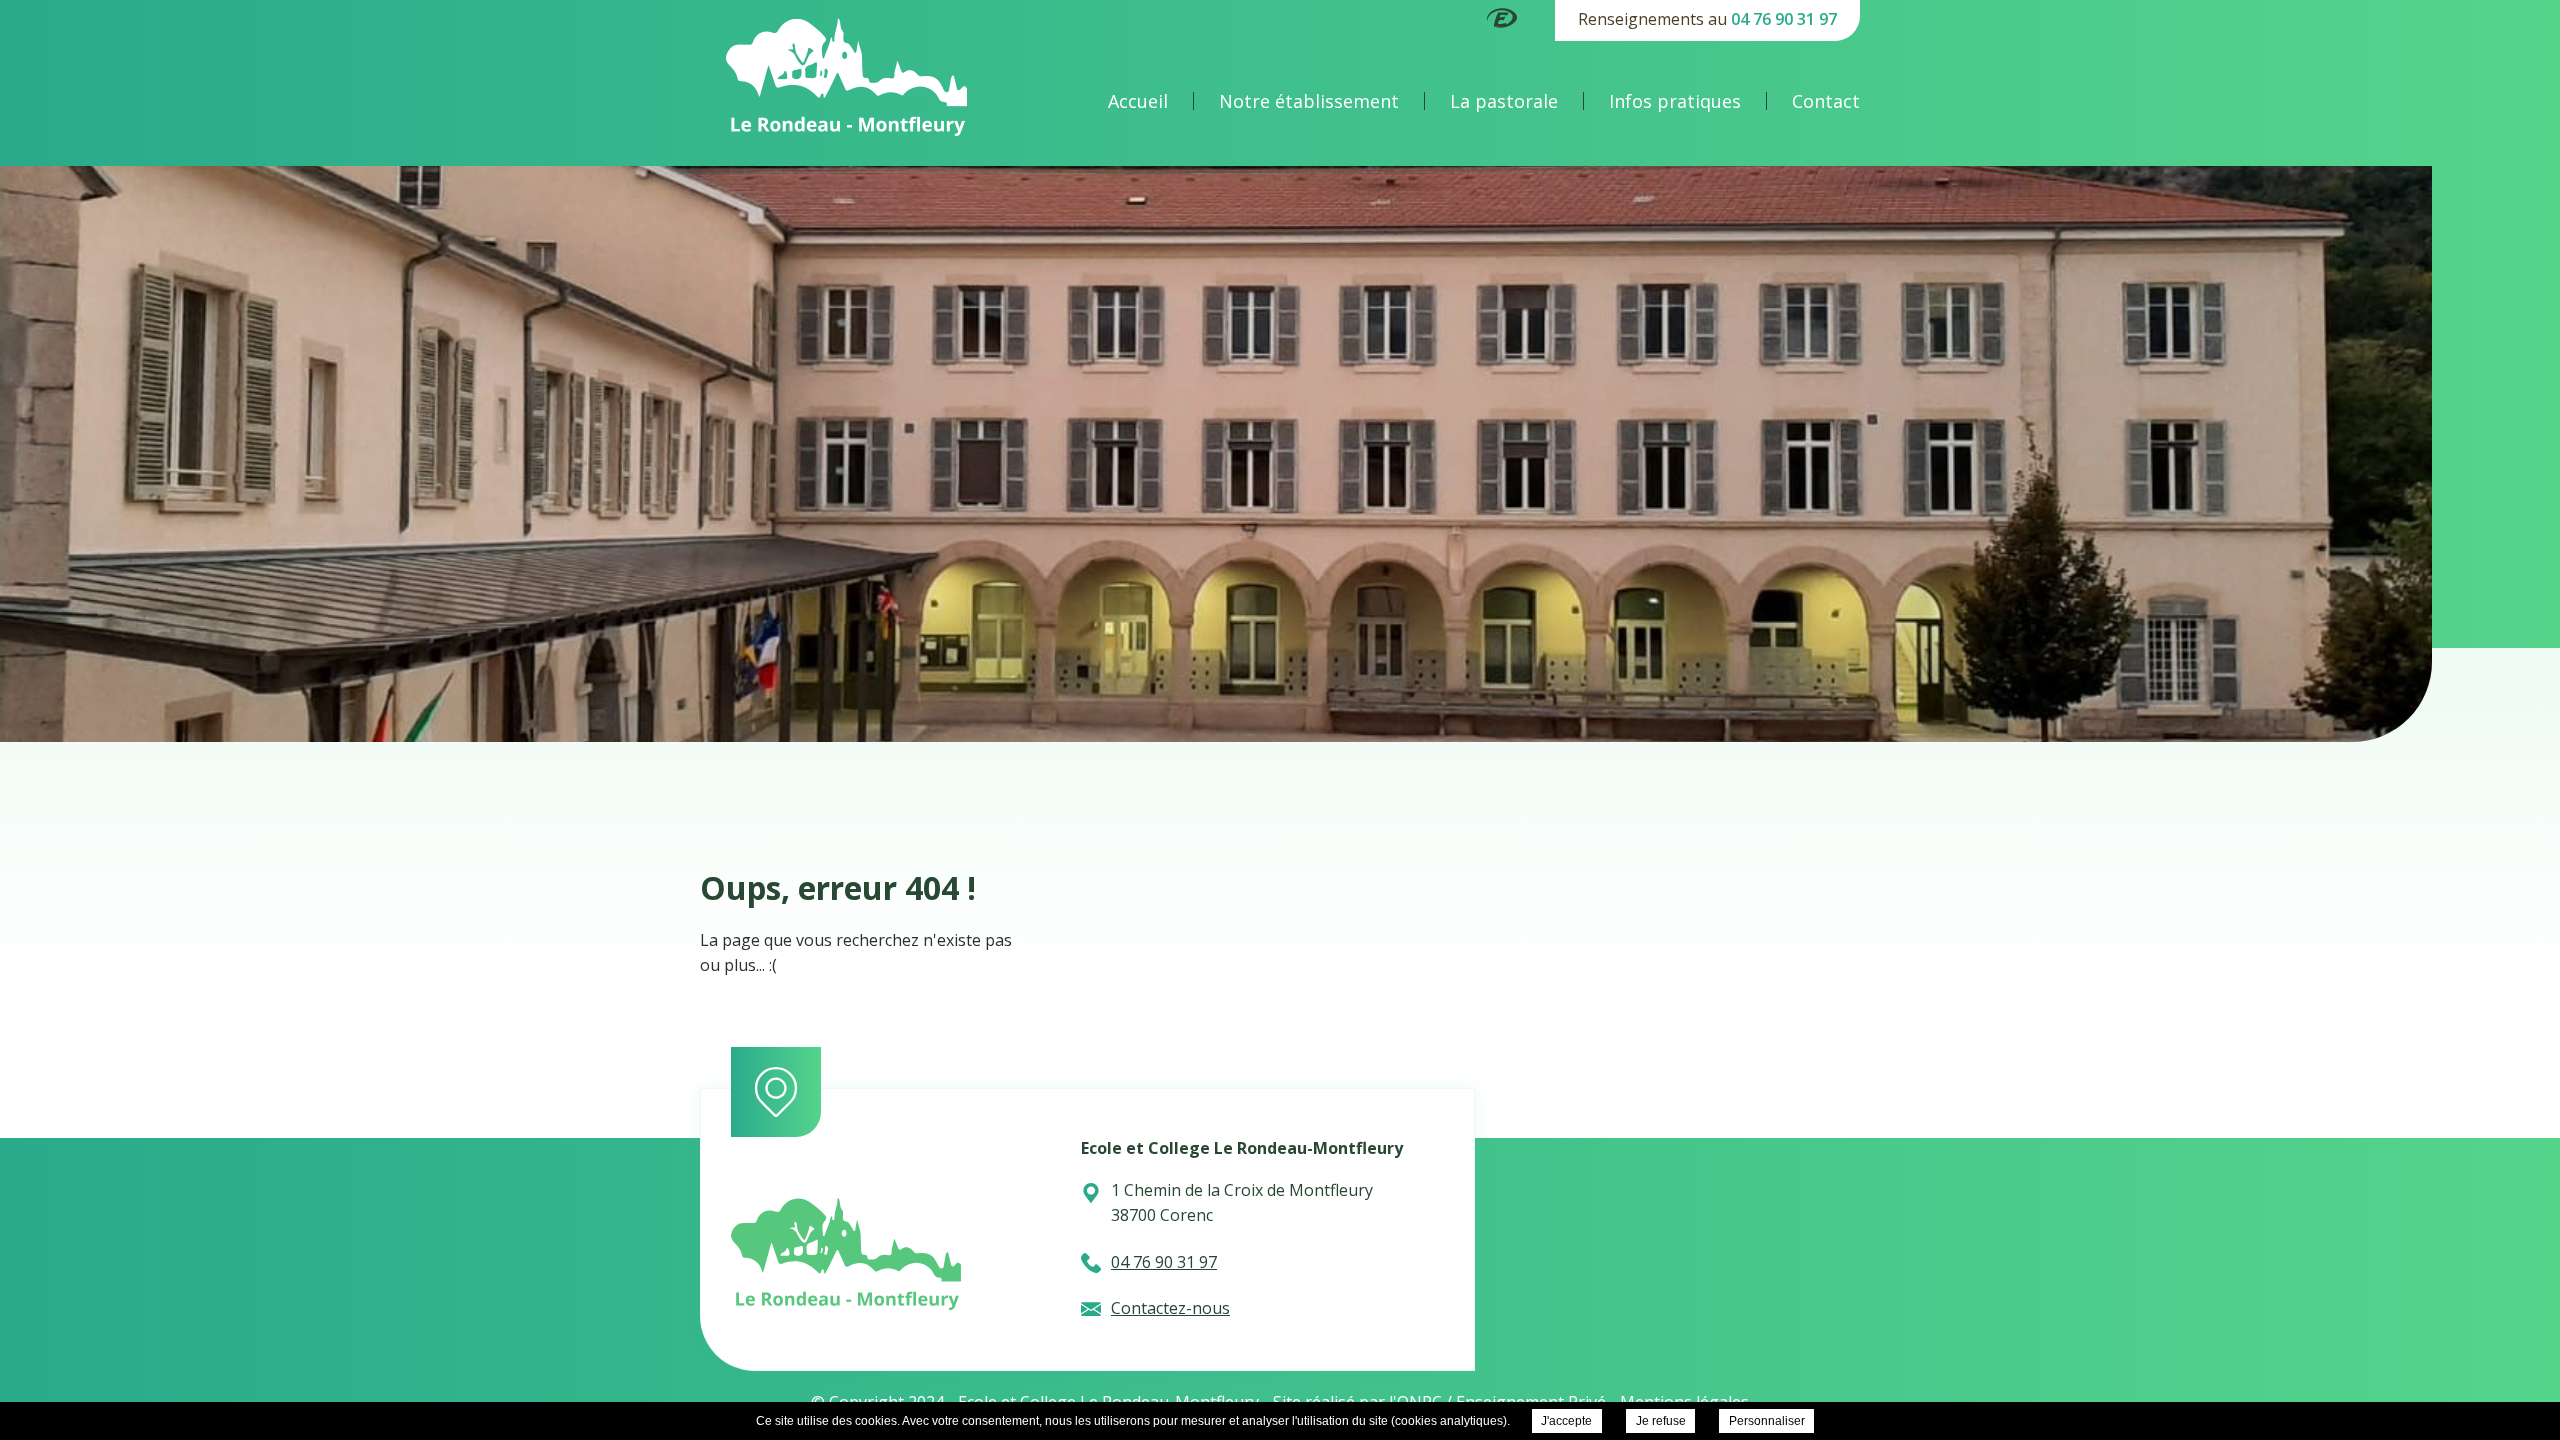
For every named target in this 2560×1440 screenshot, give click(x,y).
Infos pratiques (1675, 101)
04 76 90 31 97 (1784, 19)
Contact (1826, 101)
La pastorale (1504, 101)
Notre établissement (1309, 101)
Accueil (1138, 101)
